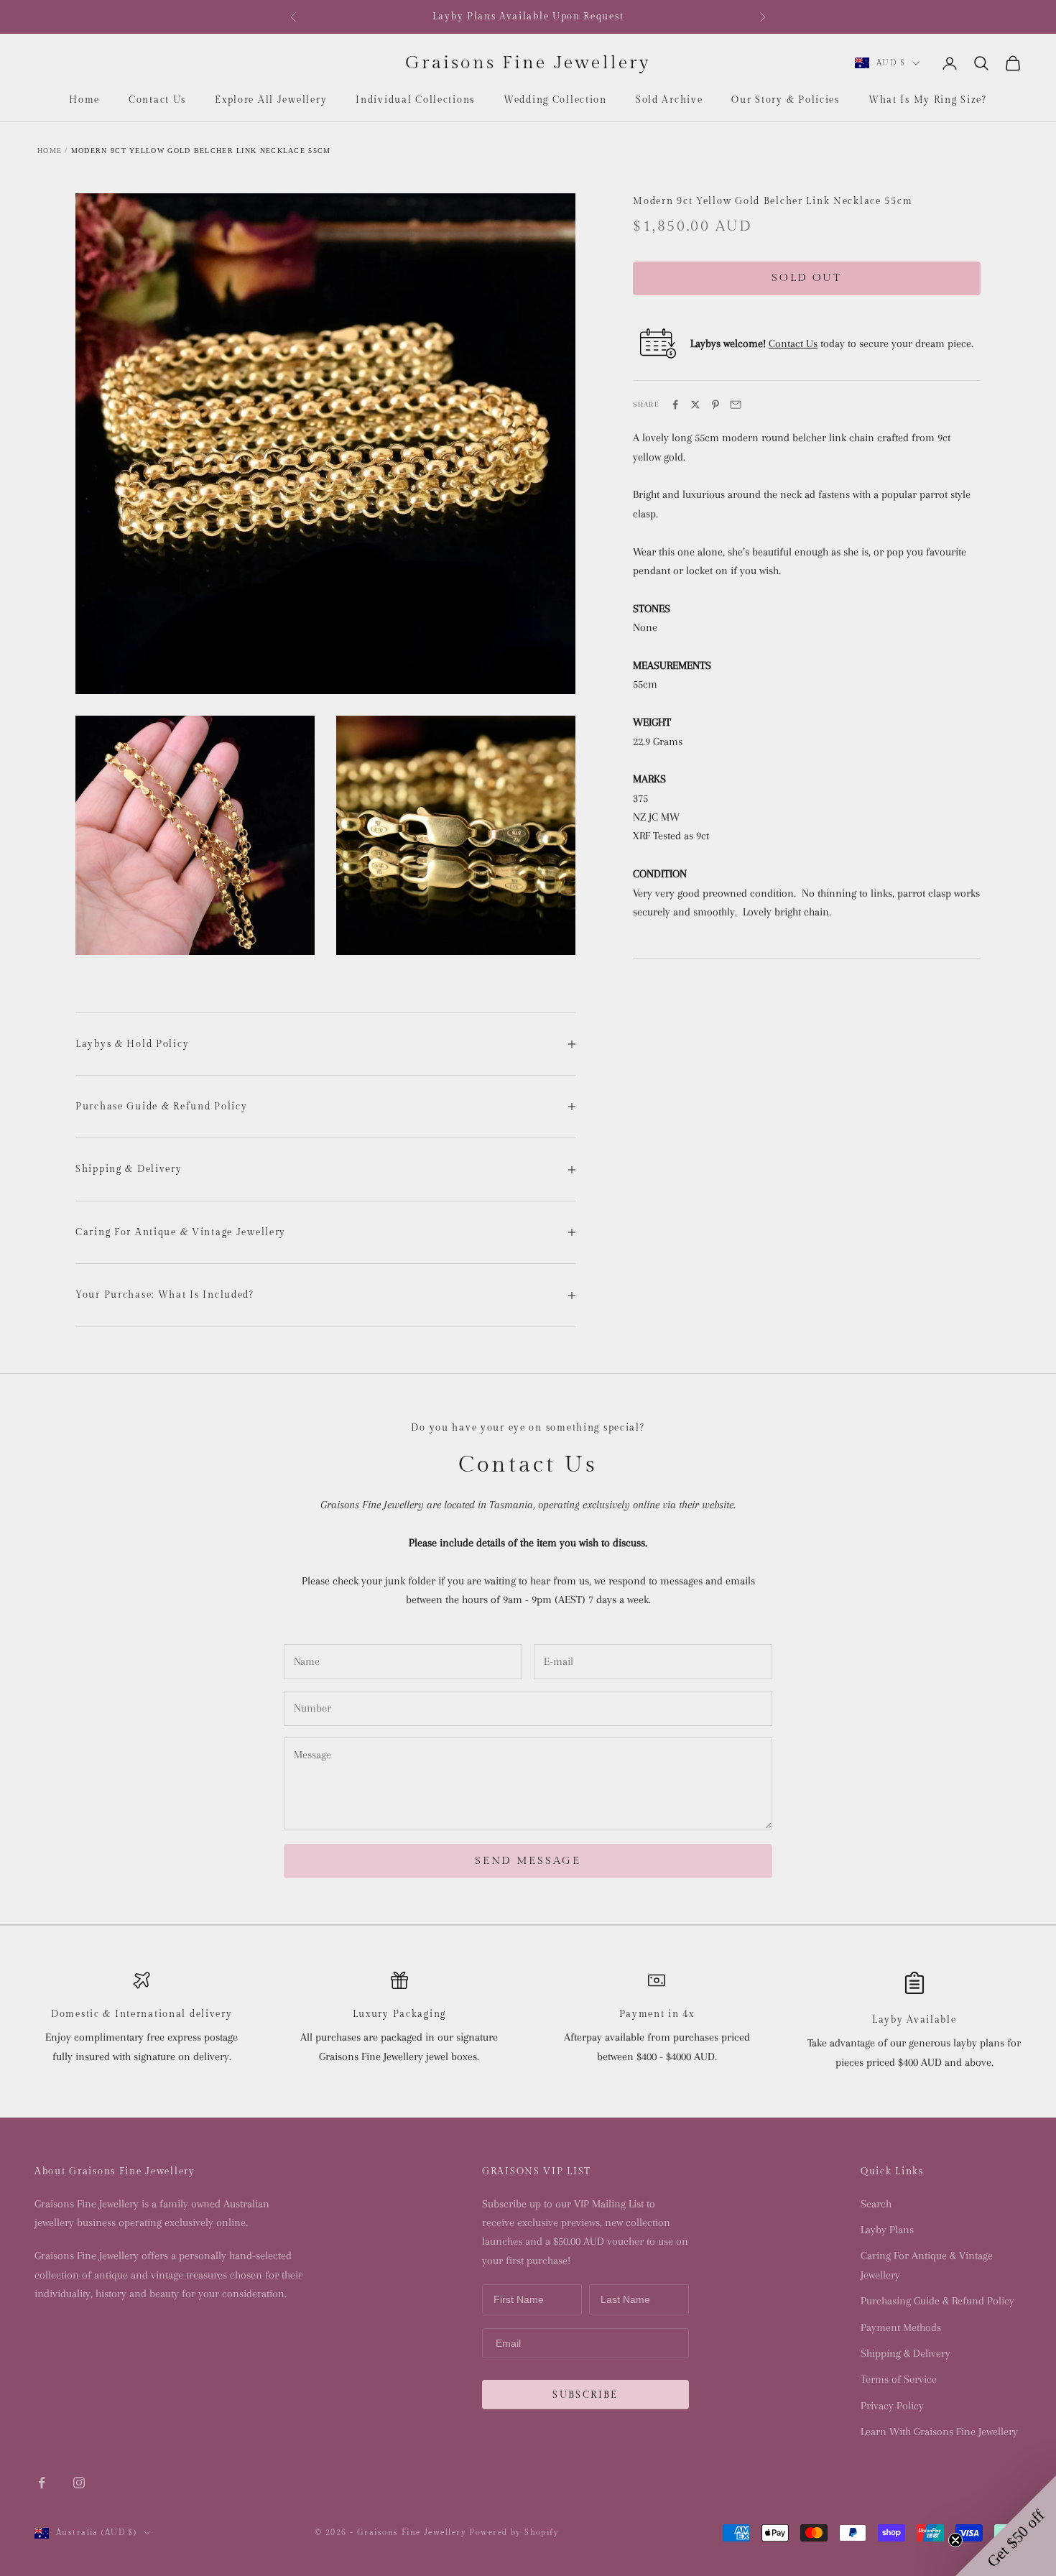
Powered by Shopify (514, 2533)
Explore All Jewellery (271, 100)
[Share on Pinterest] (715, 405)
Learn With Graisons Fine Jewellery (939, 2432)
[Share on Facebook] (675, 405)
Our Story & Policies (785, 100)
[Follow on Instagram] (79, 2483)
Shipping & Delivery (906, 2353)
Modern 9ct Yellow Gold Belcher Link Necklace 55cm (201, 151)
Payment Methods (901, 2327)
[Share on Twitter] (695, 405)
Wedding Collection (555, 100)
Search (876, 2204)
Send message (528, 1861)
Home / (53, 151)
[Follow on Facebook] (42, 2483)
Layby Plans (887, 2230)
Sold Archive (670, 100)
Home (84, 100)
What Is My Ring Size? (928, 100)
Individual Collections (415, 100)
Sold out (807, 278)
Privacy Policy (892, 2406)
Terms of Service (899, 2379)
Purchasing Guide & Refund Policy (937, 2301)
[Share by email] (736, 405)
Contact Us (157, 100)
